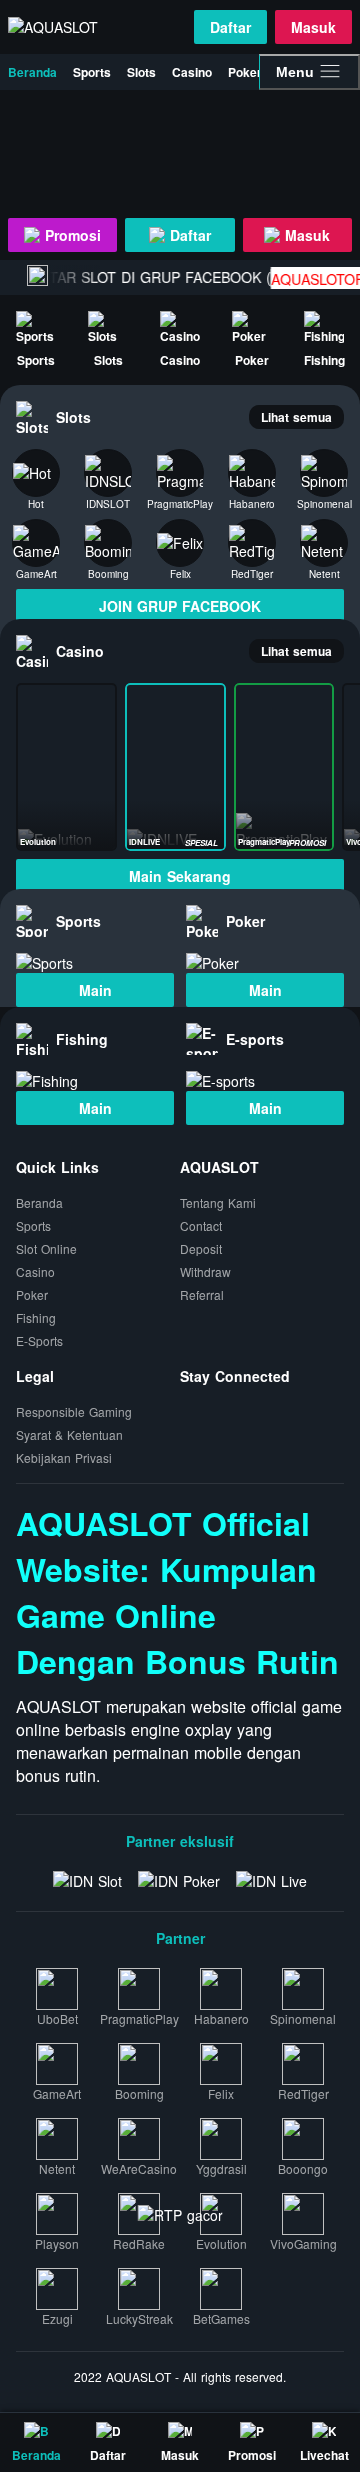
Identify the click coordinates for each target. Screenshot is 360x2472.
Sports (92, 72)
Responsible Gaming (74, 1411)
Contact (201, 1225)
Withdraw (205, 1271)
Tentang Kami (218, 1202)
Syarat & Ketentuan (69, 1434)
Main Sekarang (180, 876)
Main (95, 990)
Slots (141, 72)
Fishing (36, 1317)
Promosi (70, 235)
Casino (192, 72)
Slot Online (46, 1248)
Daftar (230, 27)
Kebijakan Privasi (64, 1457)
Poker (245, 72)
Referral (202, 1294)
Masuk (313, 27)
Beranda (32, 72)
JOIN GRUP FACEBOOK (180, 606)
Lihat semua (296, 417)
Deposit (201, 1248)
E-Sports (39, 1340)
